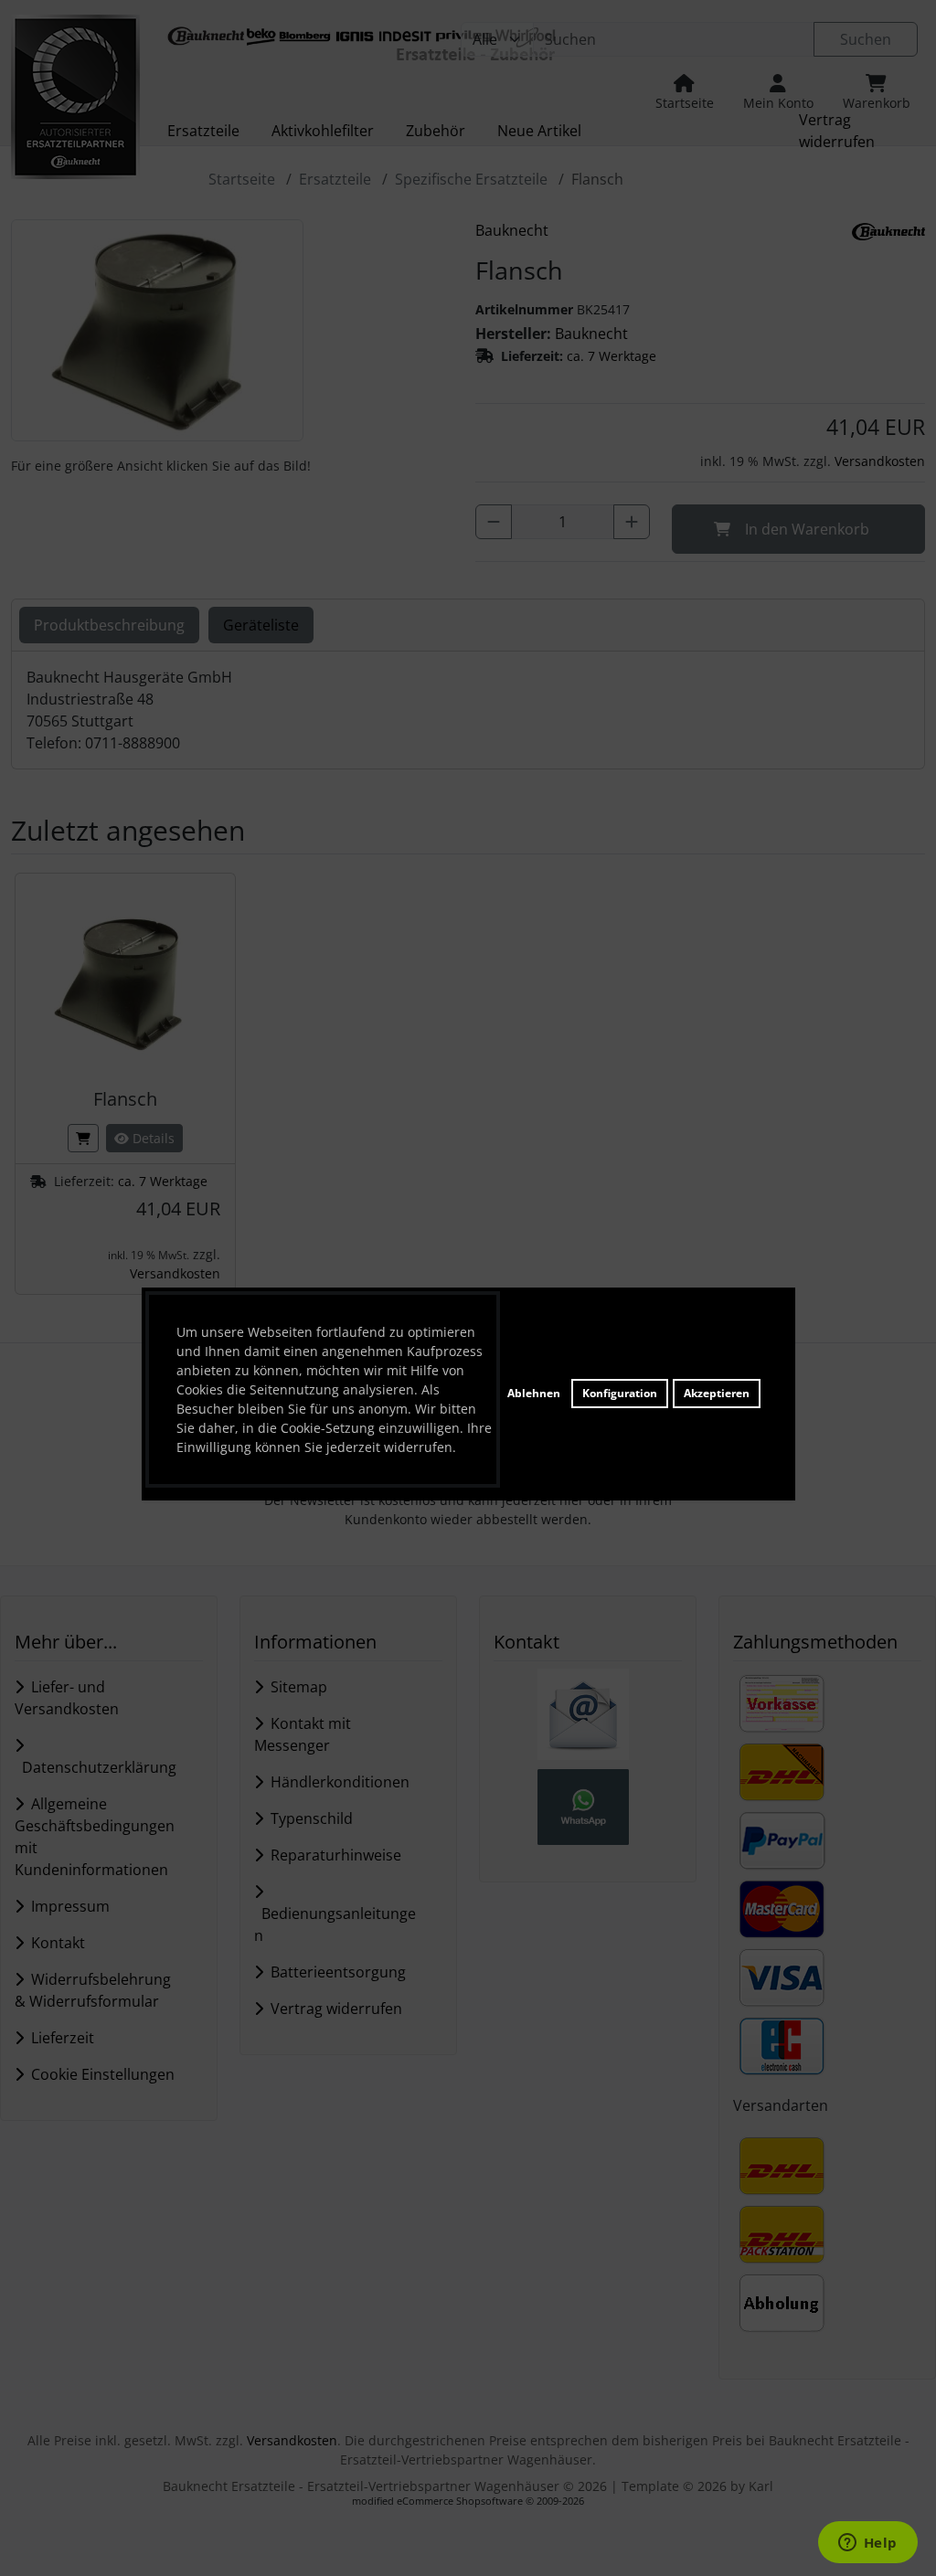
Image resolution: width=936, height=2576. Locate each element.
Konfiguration (620, 1393)
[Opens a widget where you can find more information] (867, 2544)
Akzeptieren (717, 1393)
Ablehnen (534, 1393)
